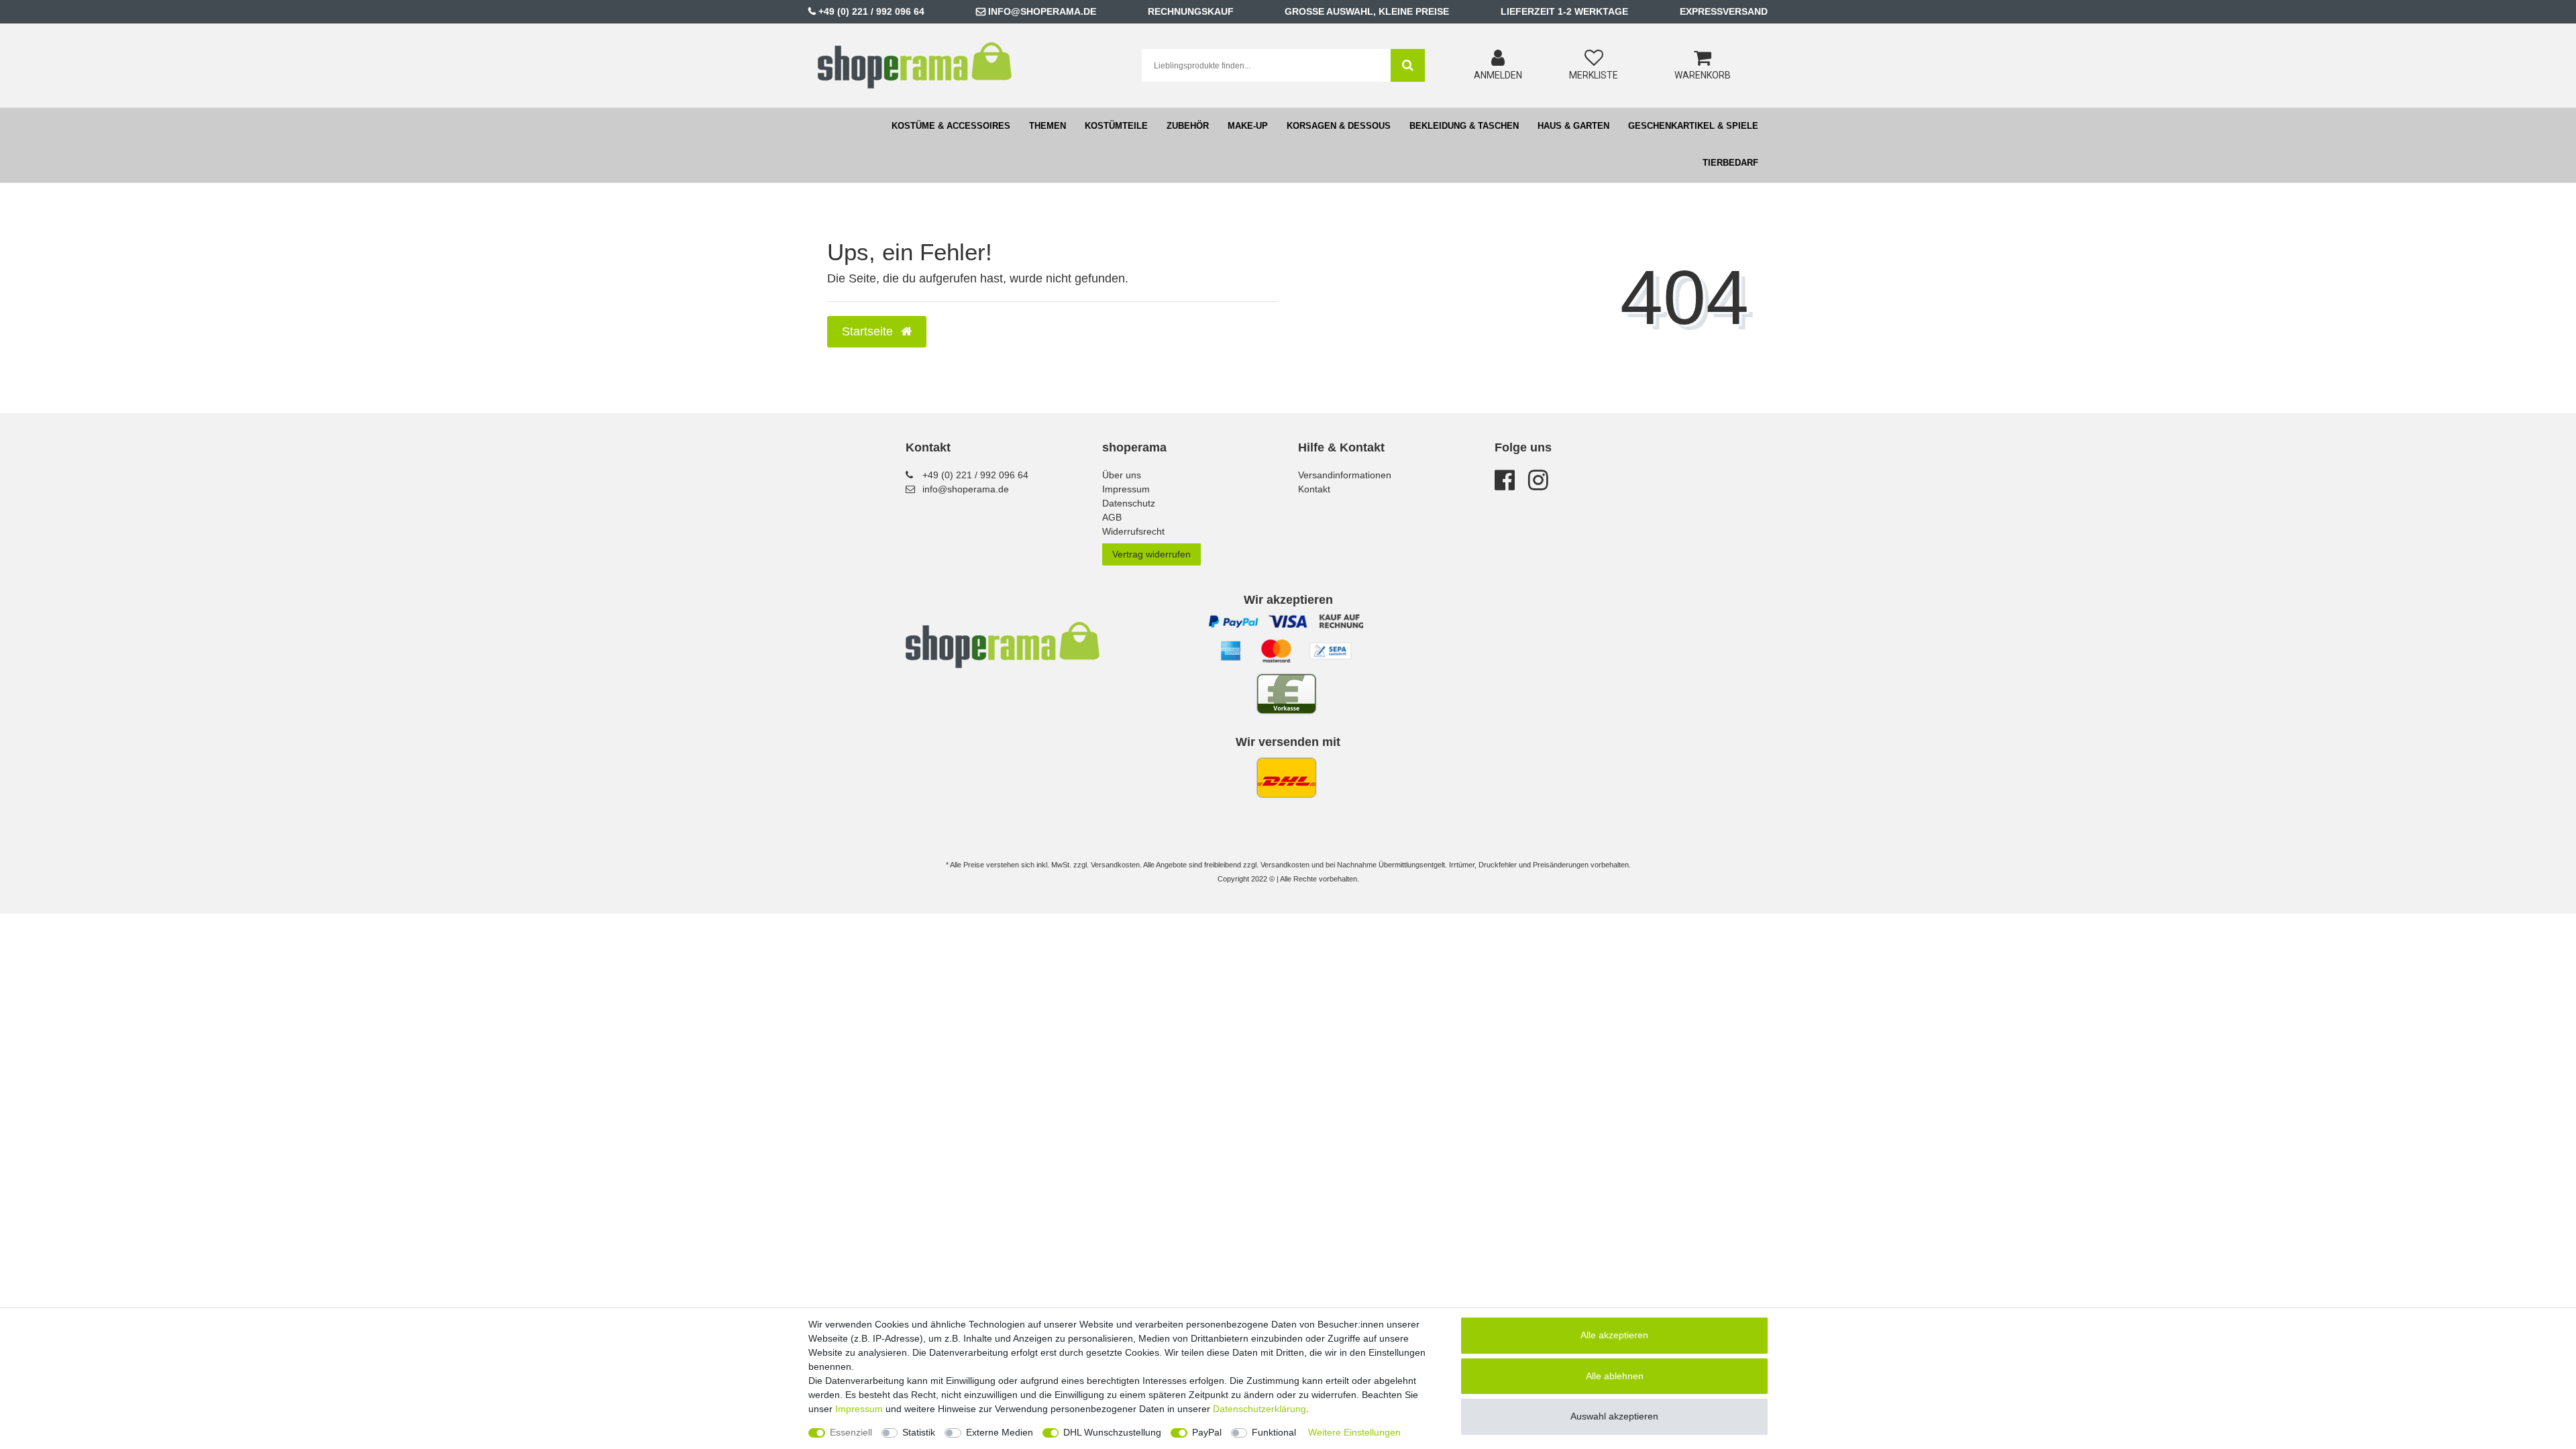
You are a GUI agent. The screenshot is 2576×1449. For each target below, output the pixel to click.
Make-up (1248, 126)
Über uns (1122, 475)
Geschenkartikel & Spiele (1693, 126)
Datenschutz (1129, 503)
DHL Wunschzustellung (1112, 1432)
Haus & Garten (1573, 126)
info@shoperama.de (1042, 11)
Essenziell (851, 1432)
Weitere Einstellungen (1354, 1432)
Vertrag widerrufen (1151, 554)
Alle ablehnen (1615, 1376)
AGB (1112, 517)
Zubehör (1188, 126)
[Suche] (1408, 65)
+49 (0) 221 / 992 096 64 (871, 11)
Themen (1048, 126)
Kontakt (1314, 489)
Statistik (919, 1432)
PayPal (1207, 1432)
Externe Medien (1000, 1432)
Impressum (1126, 489)
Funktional (1274, 1432)
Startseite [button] (869, 331)
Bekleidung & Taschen (1464, 126)
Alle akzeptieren (1614, 1335)
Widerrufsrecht (1133, 531)
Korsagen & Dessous (1339, 126)
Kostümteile (1116, 126)
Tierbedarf (1730, 163)
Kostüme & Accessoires (951, 126)
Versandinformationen (1345, 475)
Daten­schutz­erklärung (1259, 1409)
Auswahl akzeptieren (1614, 1416)
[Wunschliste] (1594, 58)
